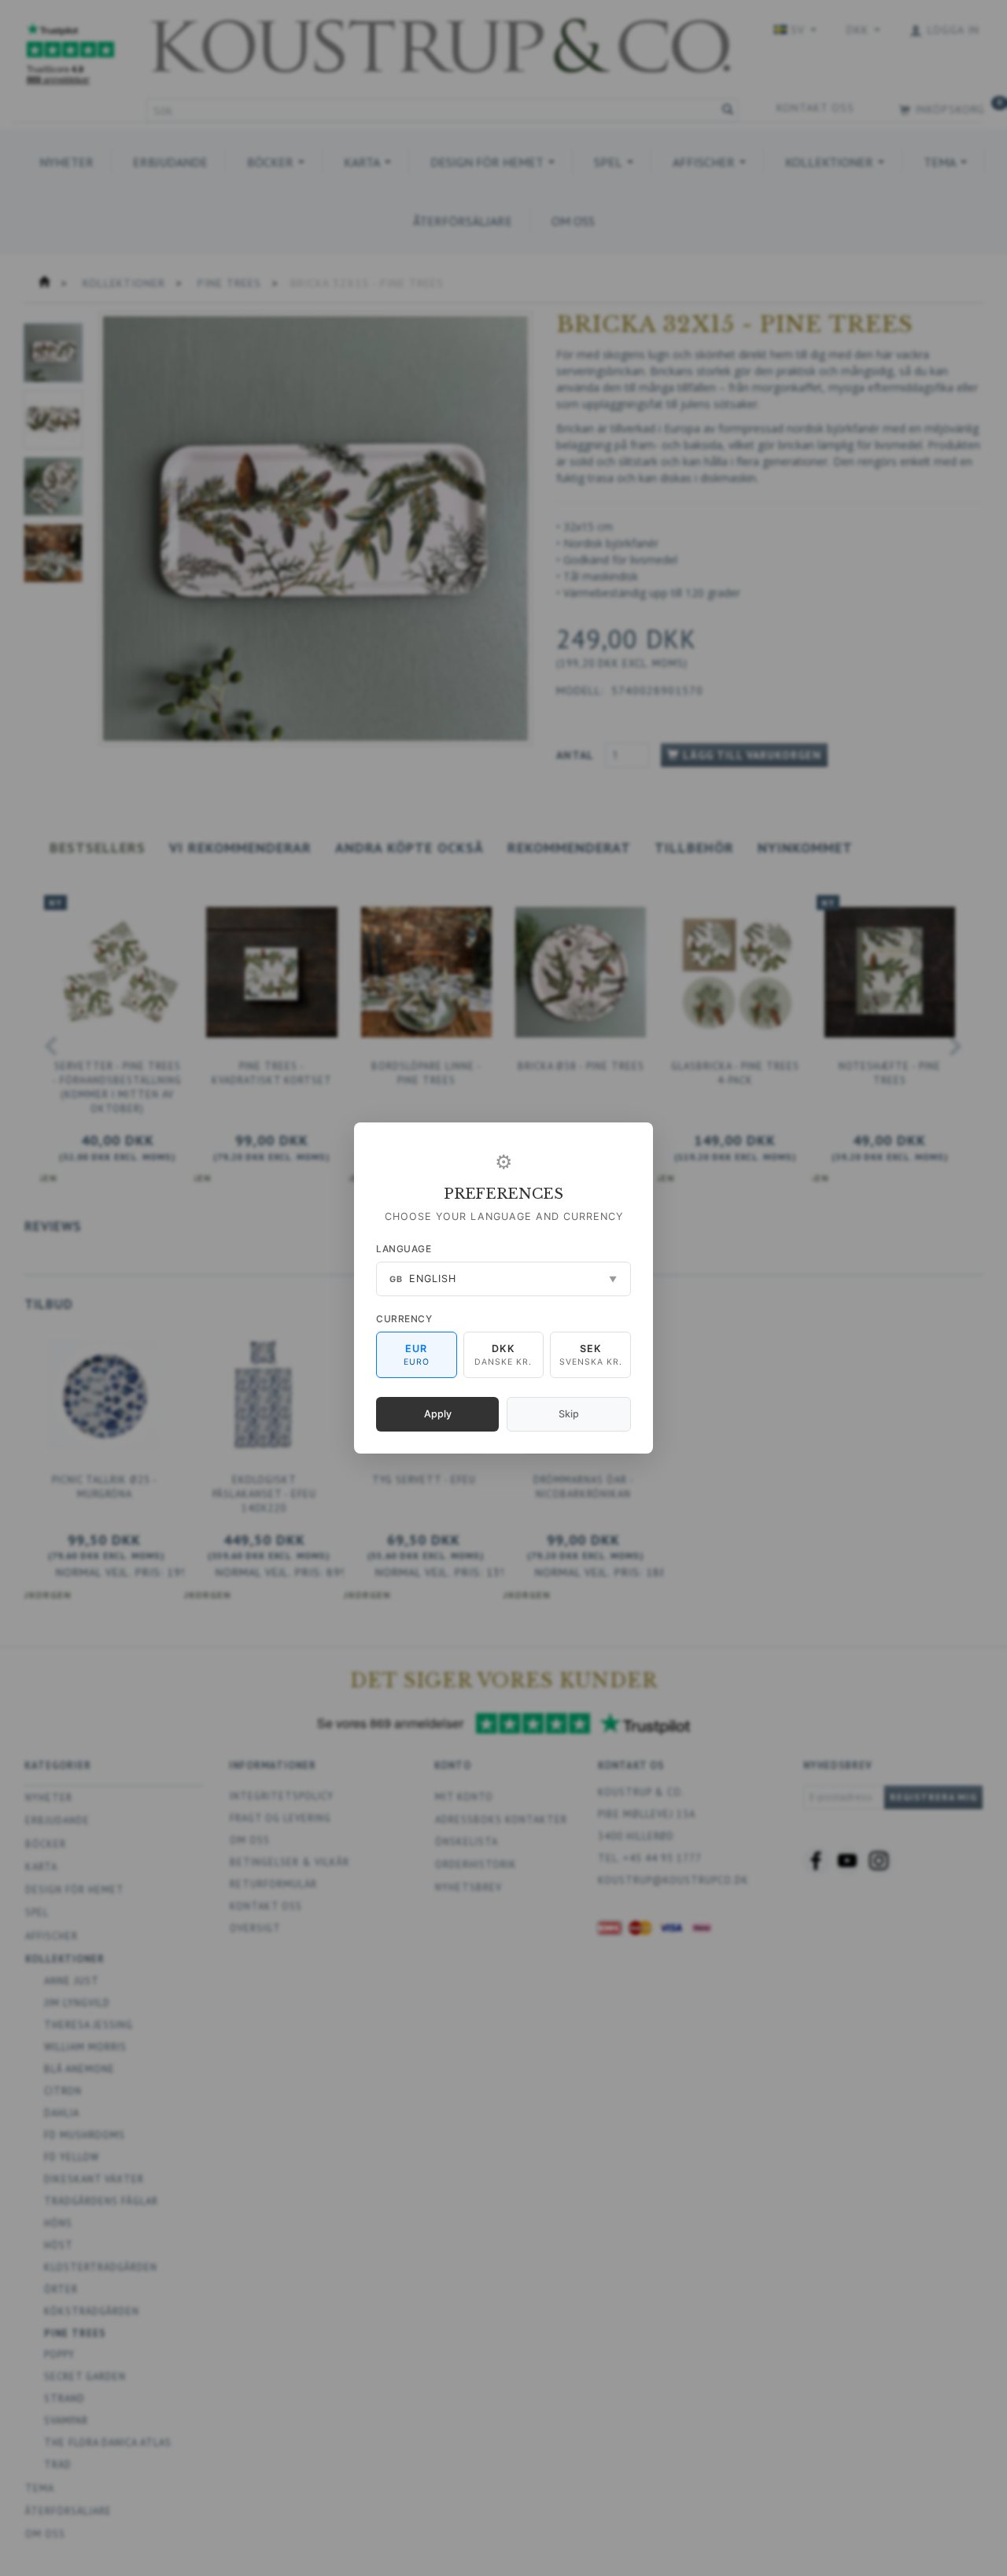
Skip (569, 1414)
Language (404, 1249)
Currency (404, 1319)
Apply (438, 1414)
